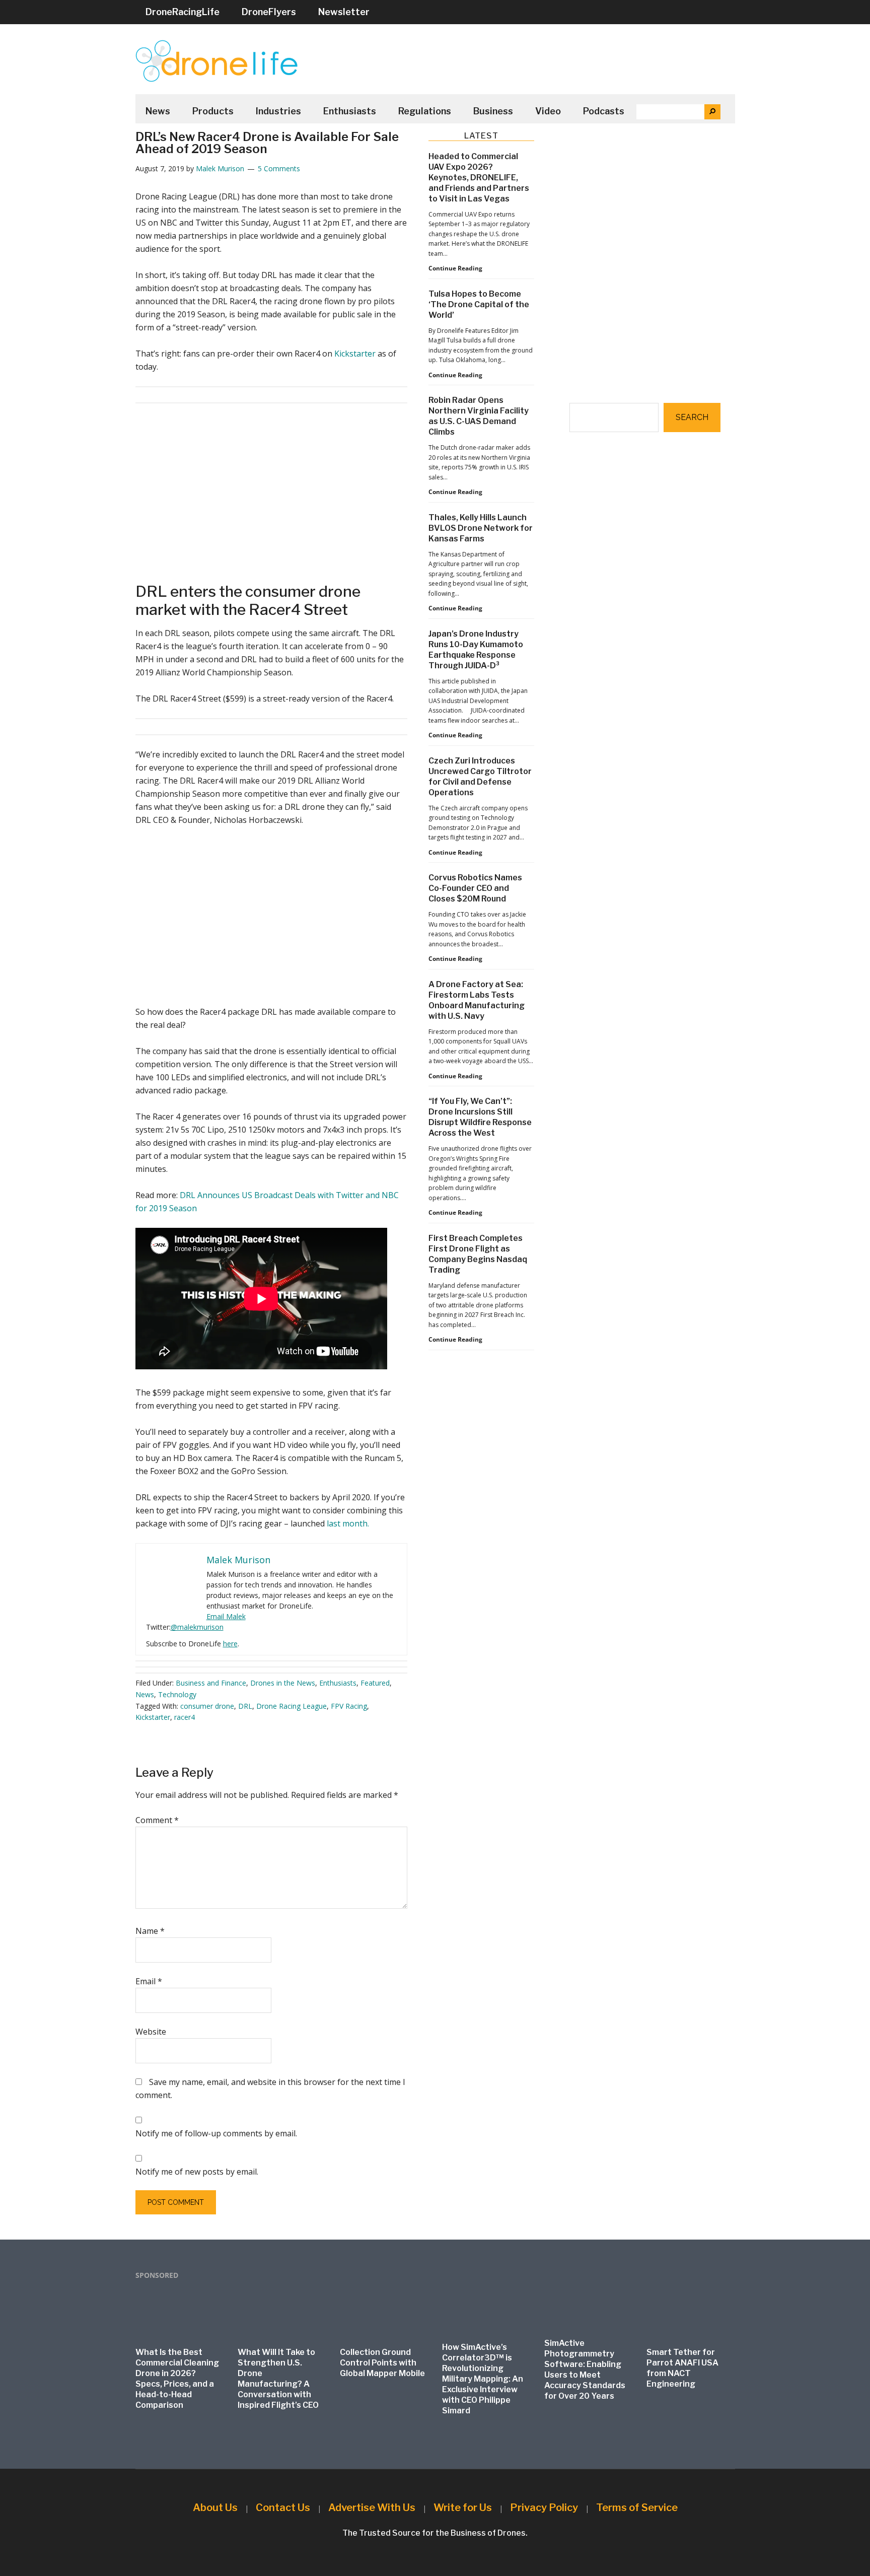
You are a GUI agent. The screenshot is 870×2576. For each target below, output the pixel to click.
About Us (215, 2508)
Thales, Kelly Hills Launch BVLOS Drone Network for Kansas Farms (481, 528)
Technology (177, 1694)
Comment (157, 1820)
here (230, 1644)
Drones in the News (283, 1683)
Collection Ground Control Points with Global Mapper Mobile (382, 2363)
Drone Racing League (292, 1706)
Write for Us (463, 2508)
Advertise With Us (372, 2508)
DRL (245, 1706)
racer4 (185, 1717)
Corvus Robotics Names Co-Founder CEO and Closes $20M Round (475, 888)
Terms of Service (637, 2508)
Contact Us (283, 2508)
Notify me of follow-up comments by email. (216, 2133)
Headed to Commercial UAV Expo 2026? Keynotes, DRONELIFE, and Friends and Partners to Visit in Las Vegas (479, 178)
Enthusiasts (338, 1683)
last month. (348, 1523)
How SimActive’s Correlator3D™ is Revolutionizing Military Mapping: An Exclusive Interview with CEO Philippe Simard (483, 2379)
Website (151, 2032)
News (145, 1694)
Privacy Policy (544, 2508)
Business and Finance (211, 1683)
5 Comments (279, 168)
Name (150, 1931)
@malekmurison (197, 1627)
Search (692, 417)
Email (149, 1981)
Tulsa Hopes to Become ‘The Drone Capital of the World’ (479, 304)
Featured (375, 1683)
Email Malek (226, 1616)
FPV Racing (349, 1706)
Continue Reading (455, 268)
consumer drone (207, 1706)
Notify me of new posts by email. (197, 2172)
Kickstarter (355, 354)
